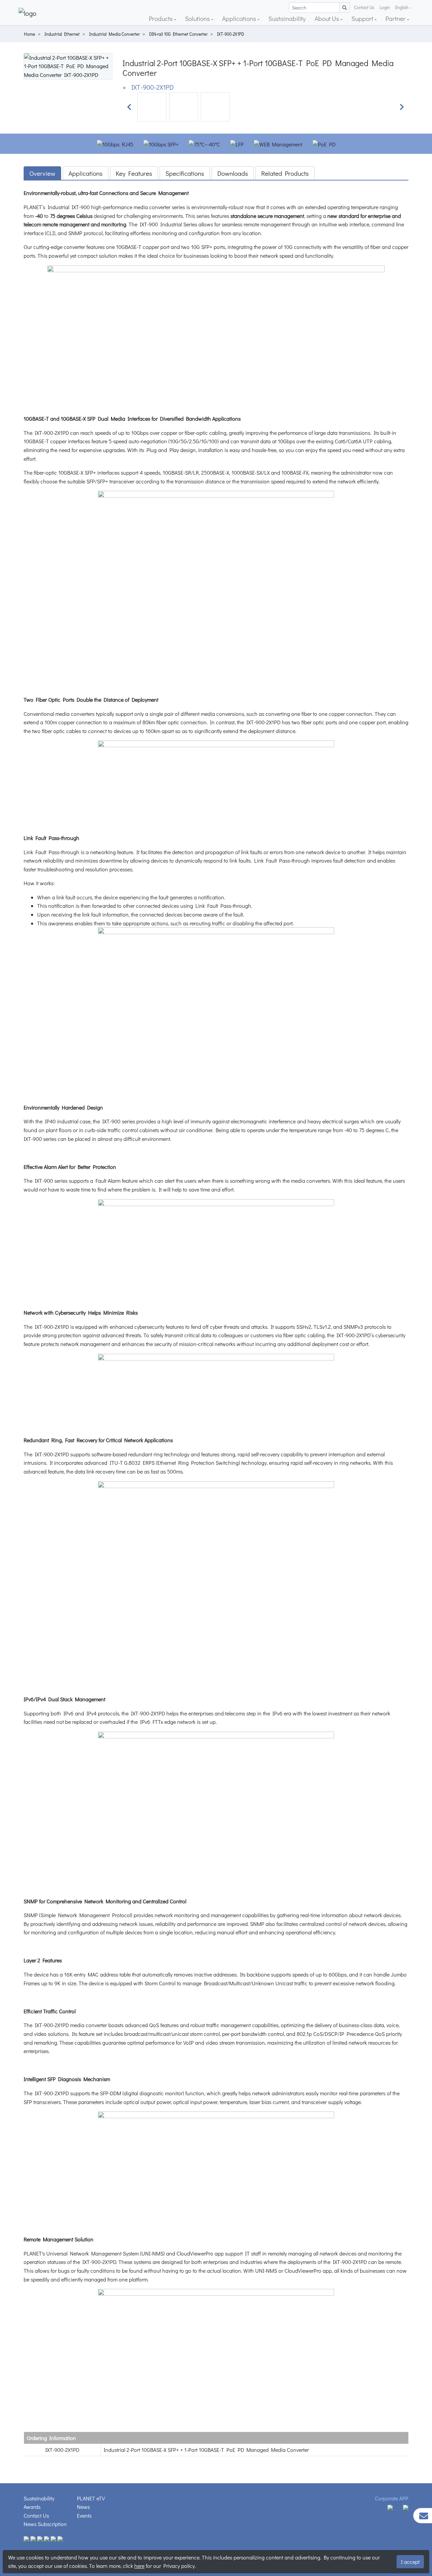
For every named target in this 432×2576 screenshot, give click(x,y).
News (83, 2507)
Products (161, 18)
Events (84, 2515)
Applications (240, 18)
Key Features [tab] (134, 173)
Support (363, 18)
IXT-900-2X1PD (231, 34)
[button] (129, 107)
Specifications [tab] (185, 173)
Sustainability (287, 18)
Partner (396, 18)
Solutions (198, 18)
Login (385, 7)
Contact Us (364, 7)
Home (30, 34)
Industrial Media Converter (114, 34)
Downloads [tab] (233, 173)
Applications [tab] (86, 173)
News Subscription (45, 2524)
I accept (410, 2562)
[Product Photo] (68, 65)
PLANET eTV (91, 2498)
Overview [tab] (42, 173)
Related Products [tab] (285, 173)
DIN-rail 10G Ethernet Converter (178, 34)
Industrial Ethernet (62, 34)
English (402, 7)
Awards (32, 2507)
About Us (328, 18)
